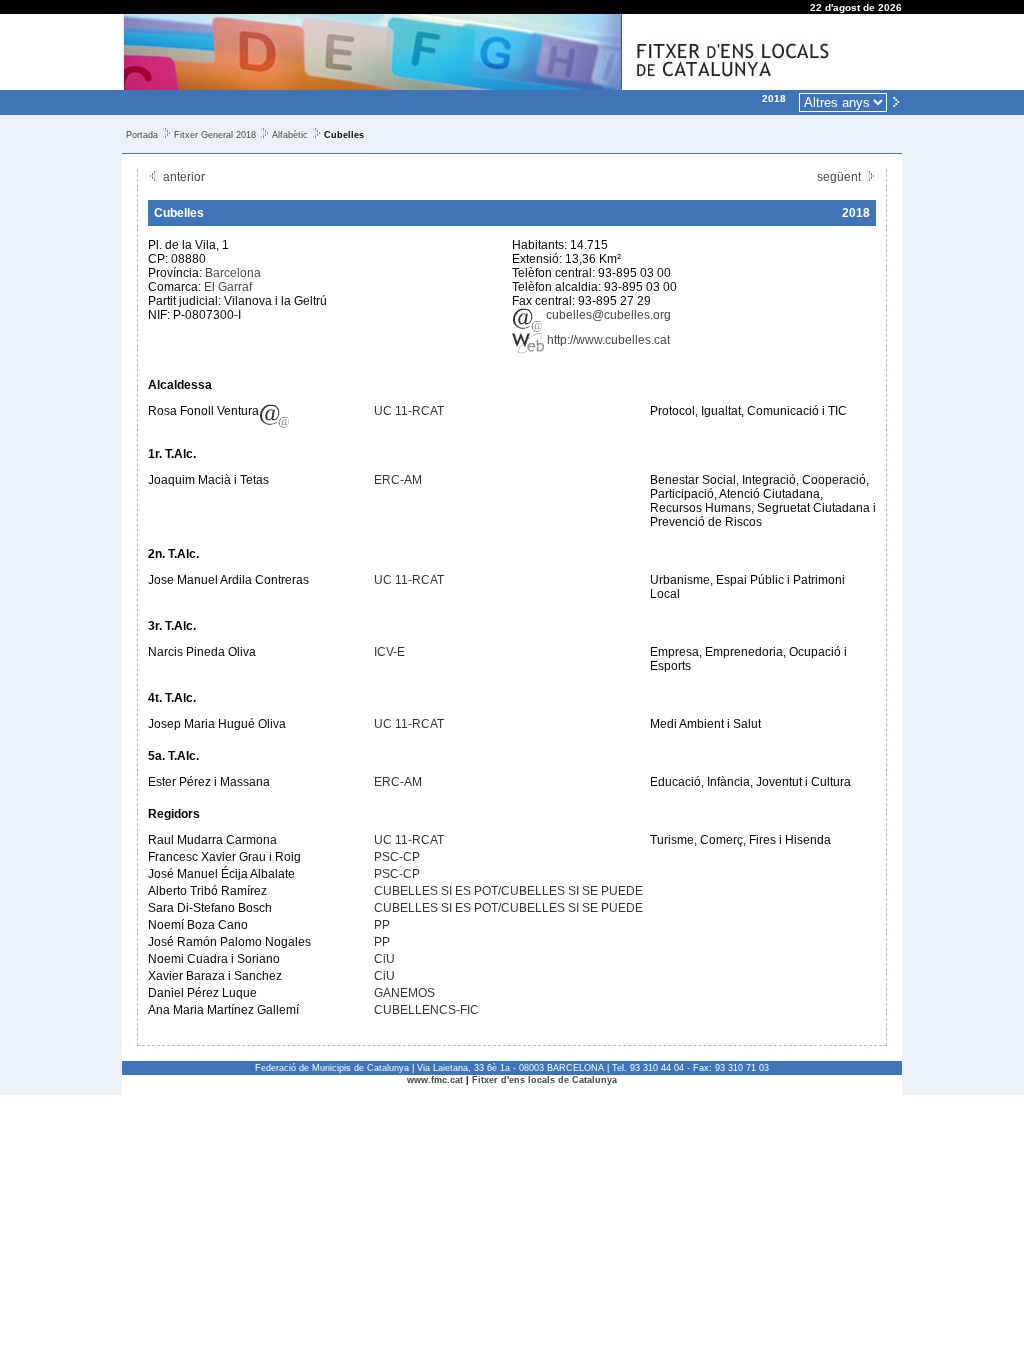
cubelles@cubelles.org (607, 315)
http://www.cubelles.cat (607, 340)
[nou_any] (896, 101)
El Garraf (228, 287)
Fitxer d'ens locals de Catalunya (544, 1080)
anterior (182, 177)
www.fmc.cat (435, 1080)
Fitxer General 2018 (215, 135)
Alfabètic (290, 135)
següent (840, 177)
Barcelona (233, 273)
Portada (142, 135)
